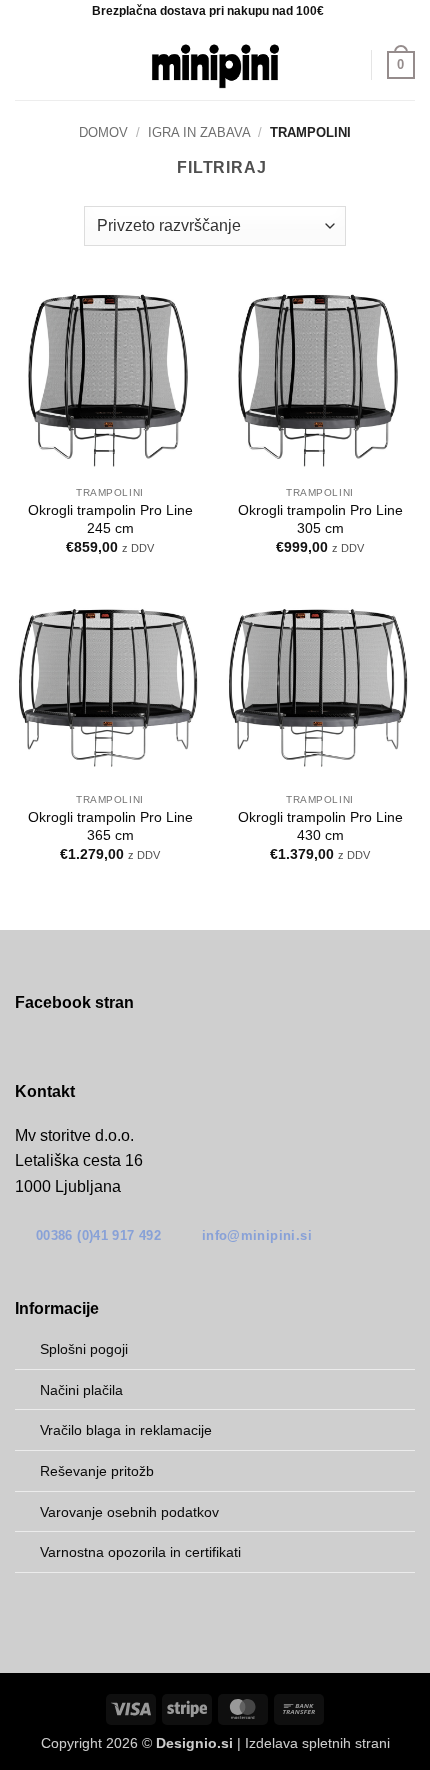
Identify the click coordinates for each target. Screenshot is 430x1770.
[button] (27, 64)
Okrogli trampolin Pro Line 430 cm (320, 826)
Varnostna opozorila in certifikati (140, 1552)
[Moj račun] (347, 65)
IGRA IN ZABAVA (199, 132)
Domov (103, 132)
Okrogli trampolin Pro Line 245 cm (110, 519)
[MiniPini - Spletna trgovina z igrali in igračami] (215, 65)
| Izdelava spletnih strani (273, 1743)
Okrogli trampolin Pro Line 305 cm (320, 519)
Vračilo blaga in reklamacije (126, 1430)
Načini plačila (81, 1390)
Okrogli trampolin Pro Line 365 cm (110, 826)
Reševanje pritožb (97, 1471)
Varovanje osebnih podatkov (129, 1512)
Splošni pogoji (84, 1349)
